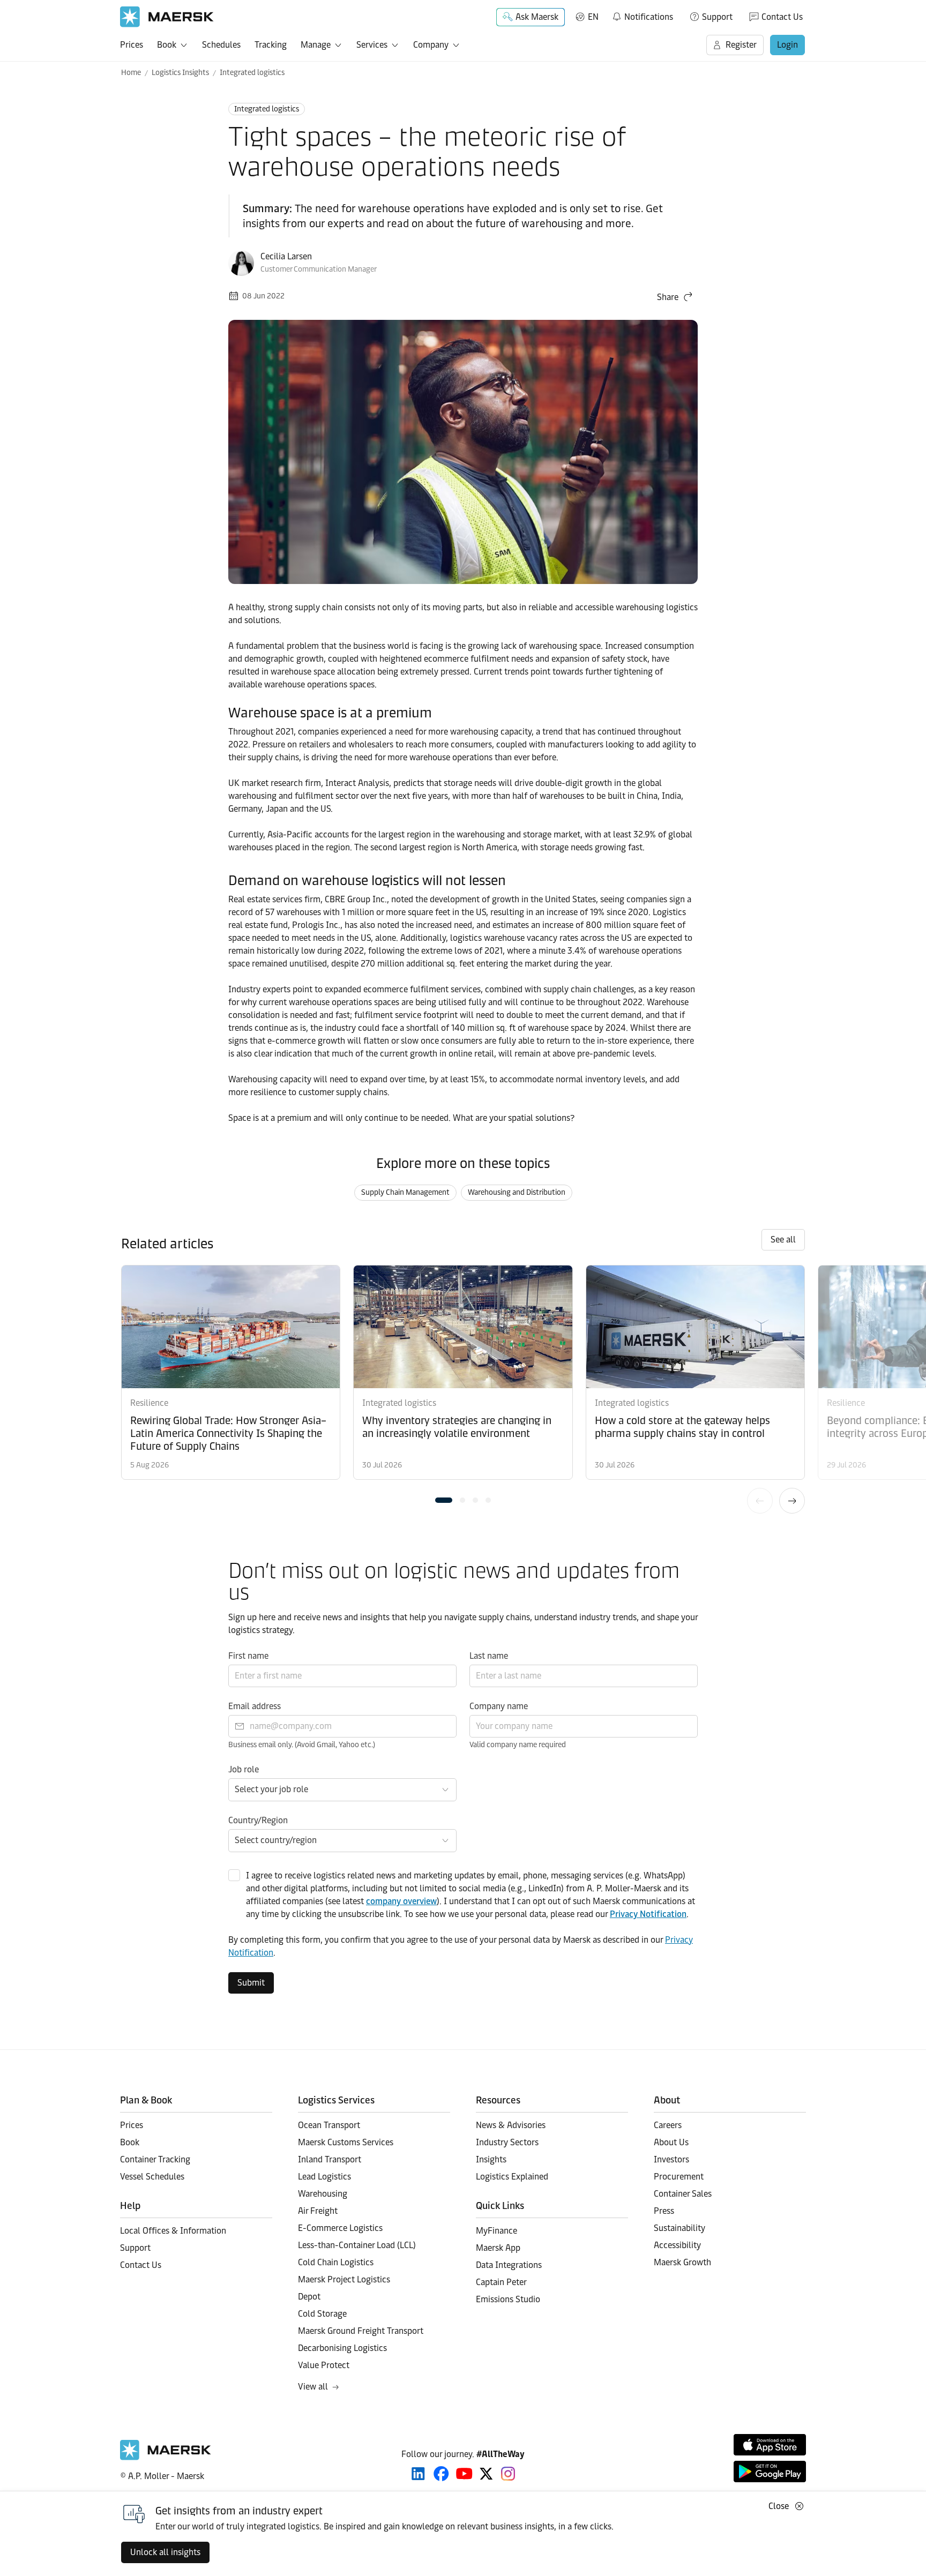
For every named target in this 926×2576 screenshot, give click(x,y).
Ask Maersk (537, 17)
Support (717, 17)
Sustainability (679, 2228)
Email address (255, 1706)
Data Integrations (509, 2265)
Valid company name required (518, 1745)
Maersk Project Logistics (344, 2279)
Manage (316, 45)
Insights (491, 2159)
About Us (671, 2142)
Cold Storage (322, 2314)
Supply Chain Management (405, 1192)
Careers (668, 2125)
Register (741, 45)
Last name (489, 1656)
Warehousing (323, 2194)
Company (431, 45)
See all (783, 1240)
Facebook (441, 2474)
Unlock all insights (165, 2552)
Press (664, 2211)
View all (313, 2387)
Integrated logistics (252, 73)
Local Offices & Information (173, 2231)
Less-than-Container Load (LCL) (357, 2245)
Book (167, 45)
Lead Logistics (324, 2177)
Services (372, 45)
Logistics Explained (512, 2177)
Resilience (149, 1403)
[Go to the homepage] (166, 2457)
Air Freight (318, 2211)
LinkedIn (418, 2474)
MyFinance (496, 2231)
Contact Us (782, 17)
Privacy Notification (648, 1914)
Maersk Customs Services (346, 2142)
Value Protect (324, 2365)
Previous (760, 1501)
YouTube (464, 2474)
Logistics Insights (180, 73)
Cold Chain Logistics (336, 2262)
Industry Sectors (507, 2142)
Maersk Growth (682, 2262)
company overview (401, 1901)
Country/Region (258, 1820)
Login (787, 45)
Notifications (642, 15)
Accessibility (677, 2245)
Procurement (679, 2177)
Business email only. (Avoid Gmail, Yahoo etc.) (302, 1745)
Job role (244, 1769)
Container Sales (683, 2194)
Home (131, 73)
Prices (132, 45)
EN (593, 17)
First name (248, 1656)
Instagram (508, 2474)
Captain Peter (501, 2282)
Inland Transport (330, 2159)
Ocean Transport (329, 2125)
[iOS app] (770, 2445)
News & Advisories (511, 2125)
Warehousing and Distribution (517, 1192)
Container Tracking (155, 2159)
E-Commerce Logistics (340, 2228)
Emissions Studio (508, 2299)
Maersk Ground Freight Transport (361, 2331)
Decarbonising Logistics (342, 2348)
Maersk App (498, 2248)
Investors (671, 2159)
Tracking (271, 45)
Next (792, 1501)
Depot (309, 2297)
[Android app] (770, 2472)
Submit (251, 1983)
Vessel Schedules (152, 2177)
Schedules (221, 45)
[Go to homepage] (167, 17)
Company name (499, 1706)
